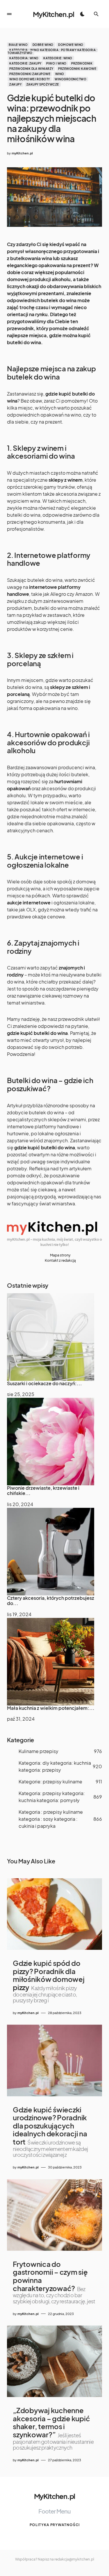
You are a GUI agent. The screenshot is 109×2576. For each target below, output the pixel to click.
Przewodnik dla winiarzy (31, 69)
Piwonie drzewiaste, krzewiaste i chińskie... (43, 1490)
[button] (9, 14)
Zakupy (15, 84)
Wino (60, 74)
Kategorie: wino (58, 58)
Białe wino (18, 45)
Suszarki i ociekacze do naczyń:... (44, 1383)
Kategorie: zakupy (25, 63)
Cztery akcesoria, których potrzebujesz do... (51, 1601)
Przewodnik (82, 63)
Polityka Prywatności (55, 2525)
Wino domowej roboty (30, 79)
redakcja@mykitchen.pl (74, 2559)
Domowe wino (71, 45)
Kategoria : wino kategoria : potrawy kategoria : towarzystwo (52, 51)
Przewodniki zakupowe (30, 74)
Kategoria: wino (24, 58)
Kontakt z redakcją (60, 1260)
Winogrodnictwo (70, 79)
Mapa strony (60, 1255)
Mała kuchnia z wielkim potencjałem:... (51, 1708)
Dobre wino (43, 45)
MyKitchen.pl (53, 14)
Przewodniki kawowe (77, 69)
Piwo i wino (56, 63)
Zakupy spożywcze (43, 84)
